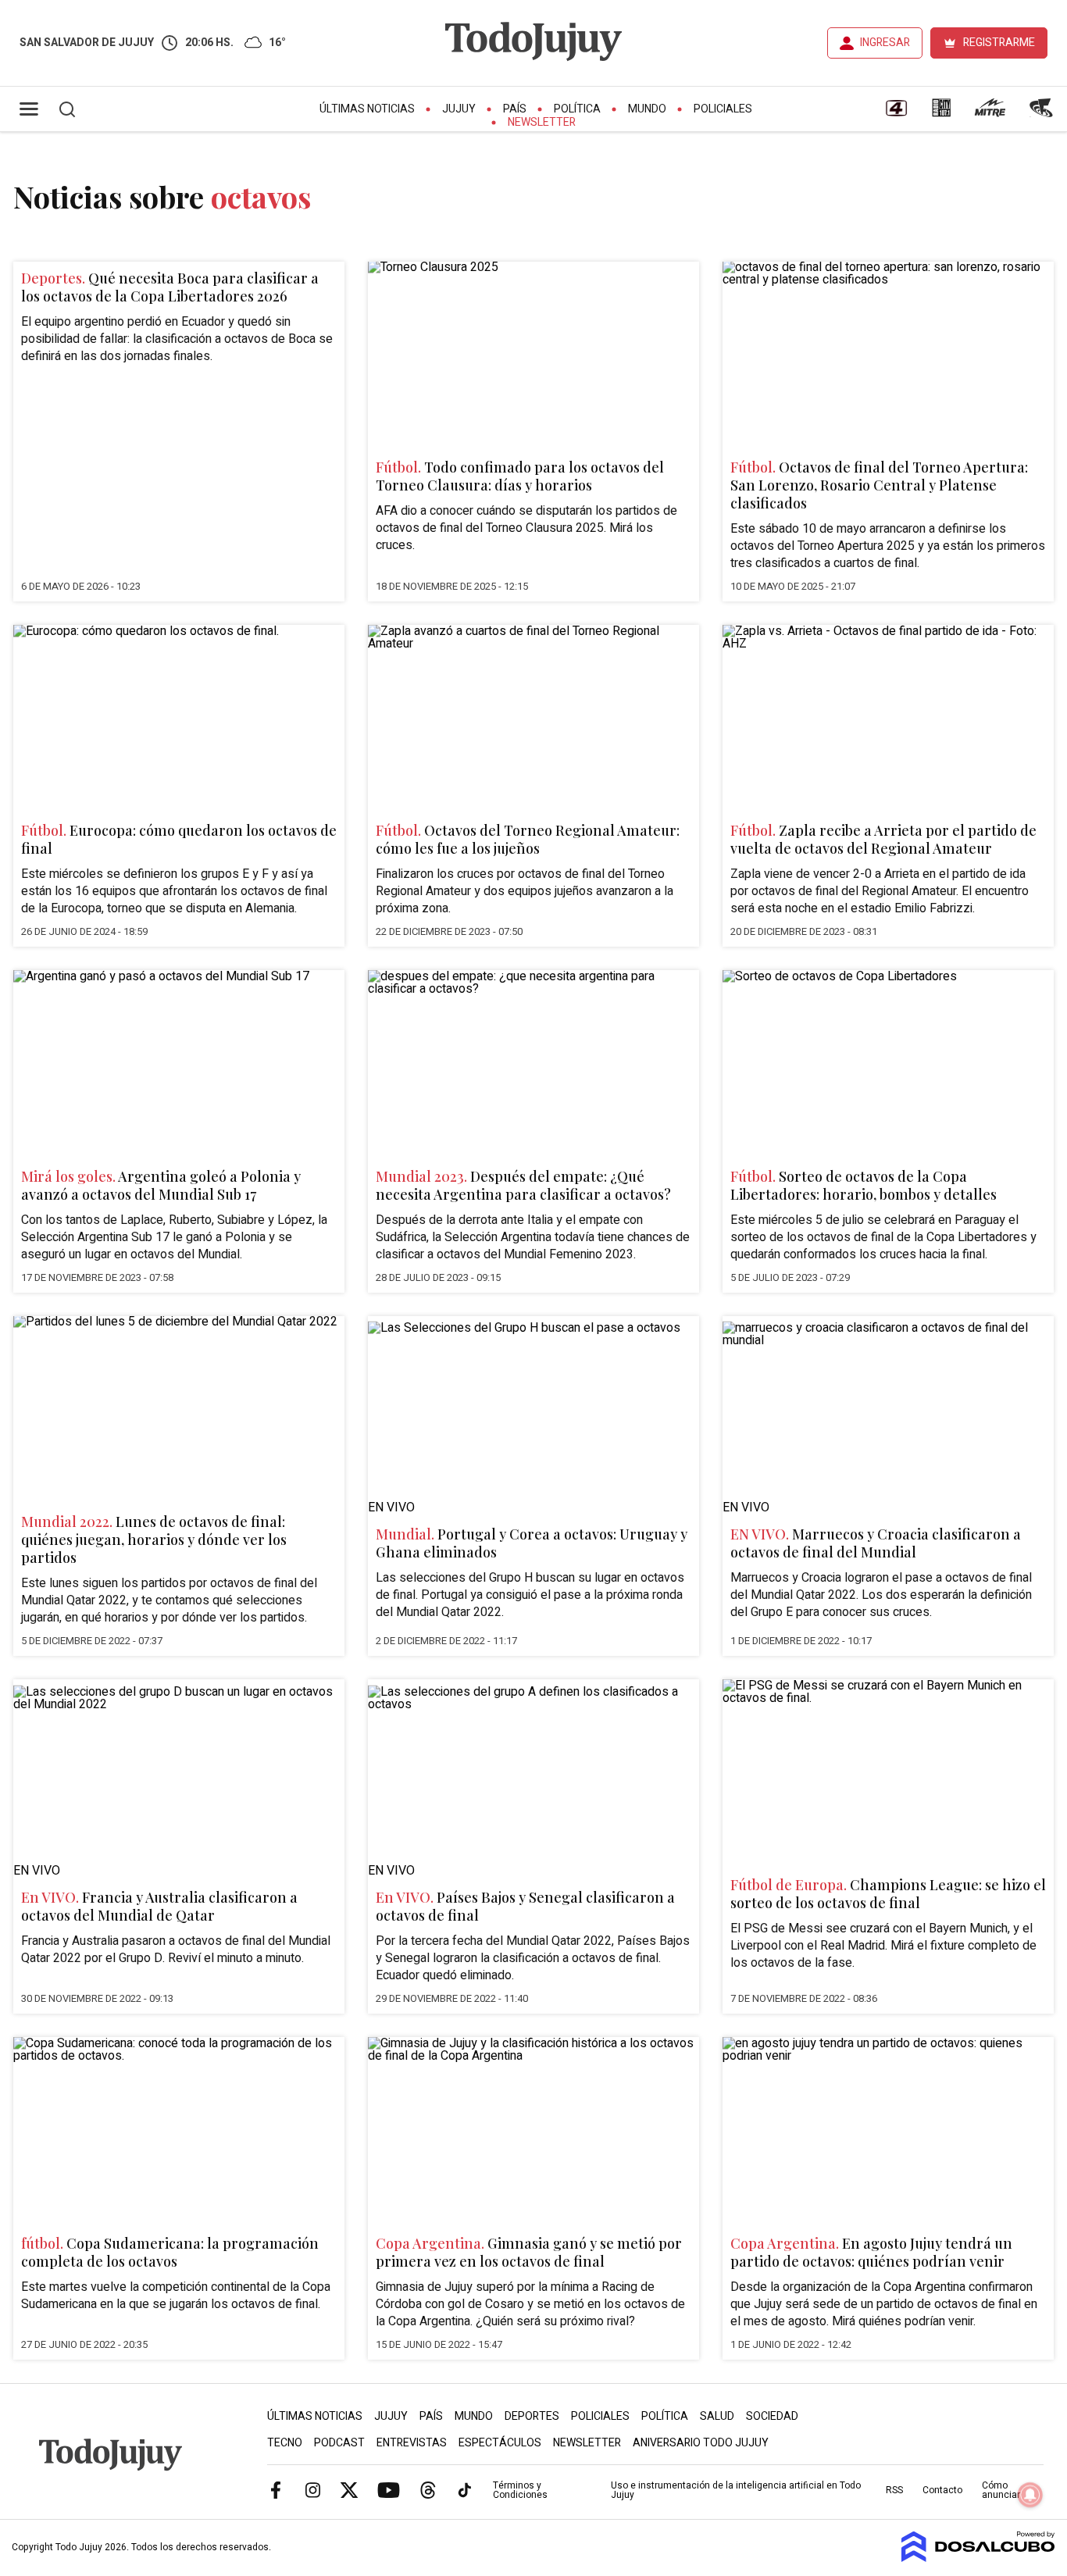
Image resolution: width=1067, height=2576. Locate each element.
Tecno (285, 2443)
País (515, 109)
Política (577, 109)
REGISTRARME (999, 43)
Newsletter (542, 122)
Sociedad (772, 2416)
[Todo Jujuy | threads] (428, 2489)
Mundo (647, 109)
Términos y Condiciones (520, 2490)
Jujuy (459, 109)
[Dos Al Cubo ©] (978, 2558)
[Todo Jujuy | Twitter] (349, 2489)
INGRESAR (885, 43)
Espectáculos (500, 2443)
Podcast (339, 2443)
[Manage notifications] (1030, 2495)
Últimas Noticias (367, 109)
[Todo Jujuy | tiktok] (465, 2489)
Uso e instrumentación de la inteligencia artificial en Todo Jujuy (736, 2490)
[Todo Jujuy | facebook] (276, 2489)
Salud (717, 2416)
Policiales (723, 109)
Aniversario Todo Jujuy (701, 2443)
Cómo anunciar (1001, 2490)
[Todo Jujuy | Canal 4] (896, 113)
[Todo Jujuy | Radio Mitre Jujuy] (990, 113)
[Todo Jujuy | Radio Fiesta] (1043, 113)
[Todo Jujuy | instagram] (312, 2489)
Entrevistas (412, 2443)
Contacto (942, 2490)
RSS (894, 2490)
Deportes (532, 2416)
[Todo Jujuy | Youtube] (389, 2489)
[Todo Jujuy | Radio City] (941, 113)
